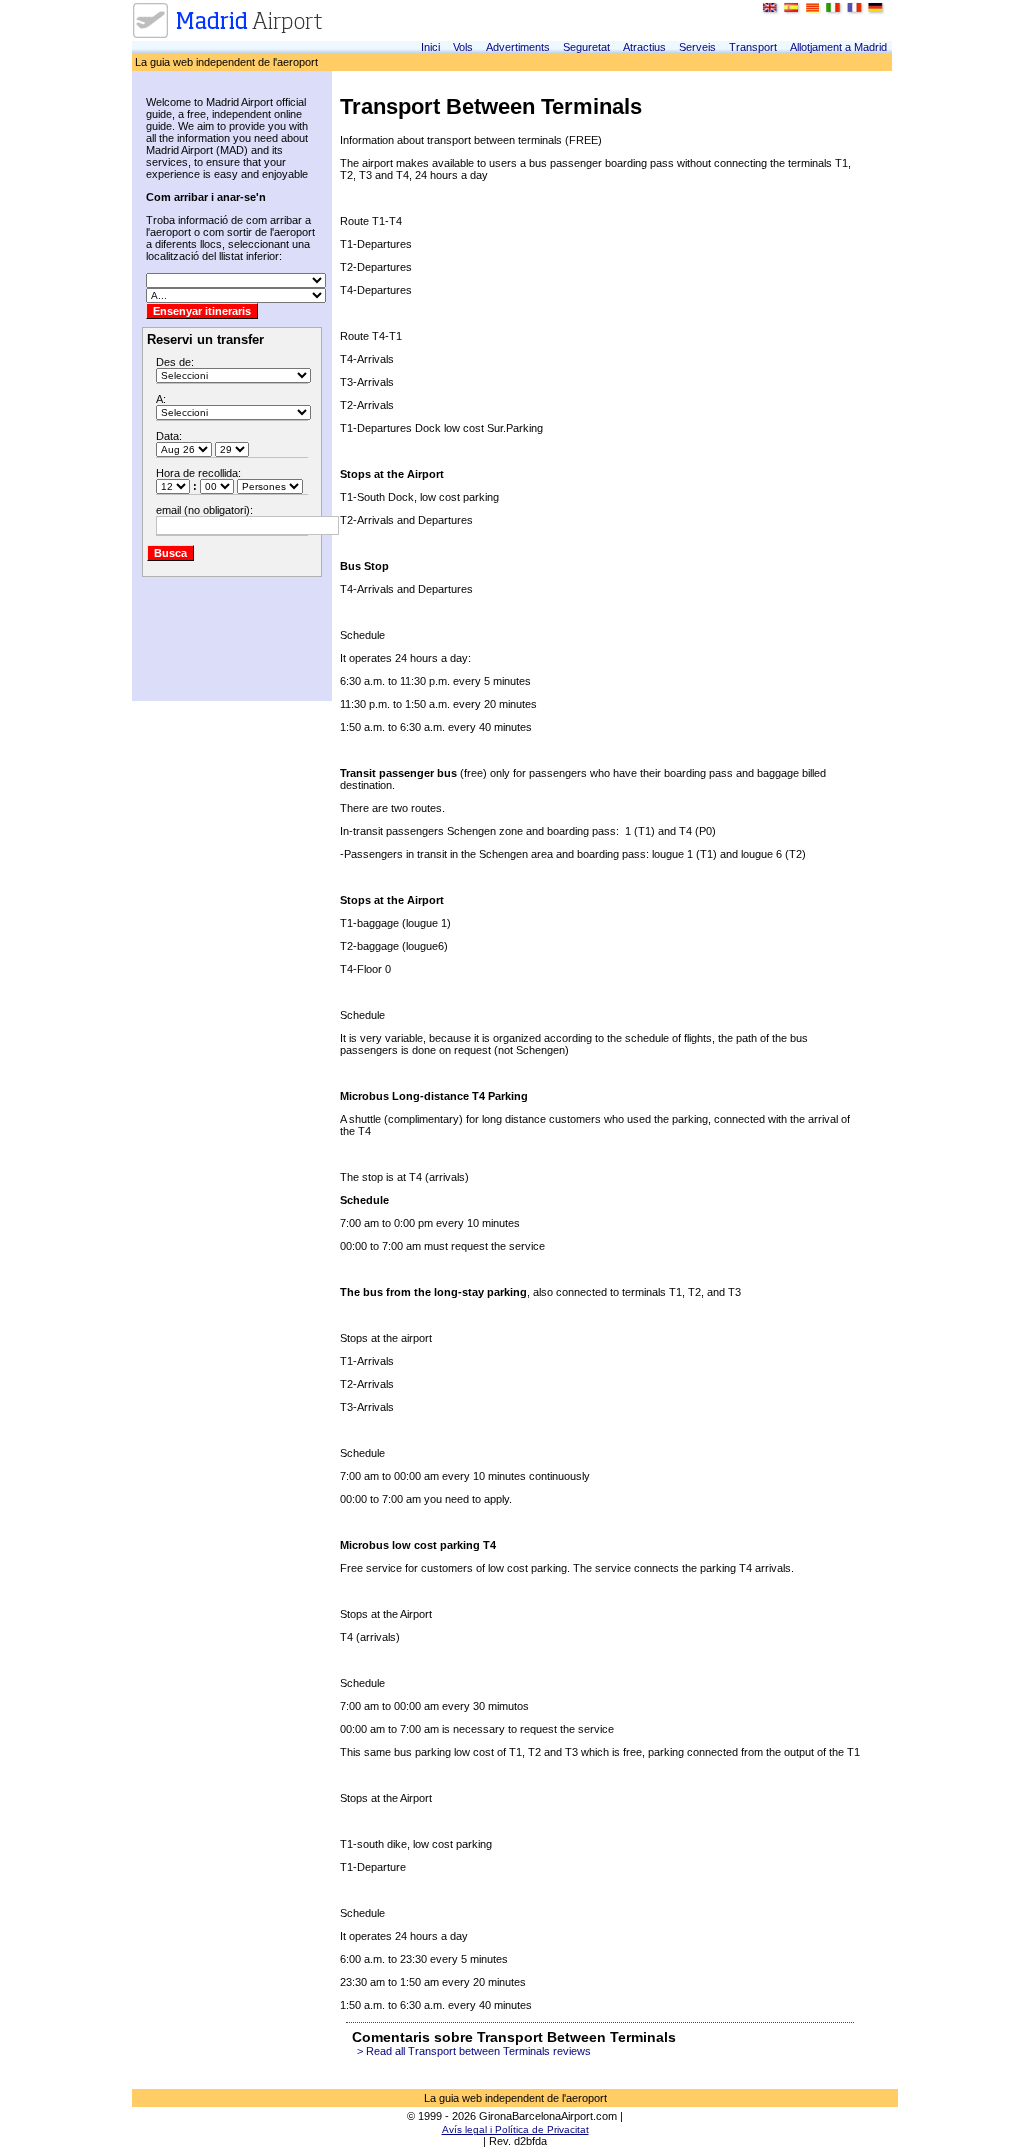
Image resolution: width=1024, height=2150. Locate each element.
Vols (463, 47)
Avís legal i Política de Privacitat (515, 2129)
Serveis (697, 47)
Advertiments (518, 47)
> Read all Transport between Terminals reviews (474, 2051)
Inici (430, 47)
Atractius (644, 47)
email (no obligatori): (204, 510)
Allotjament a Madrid (838, 47)
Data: (169, 436)
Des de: (175, 362)
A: (161, 399)
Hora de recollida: (198, 473)
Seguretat (586, 47)
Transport (753, 47)
